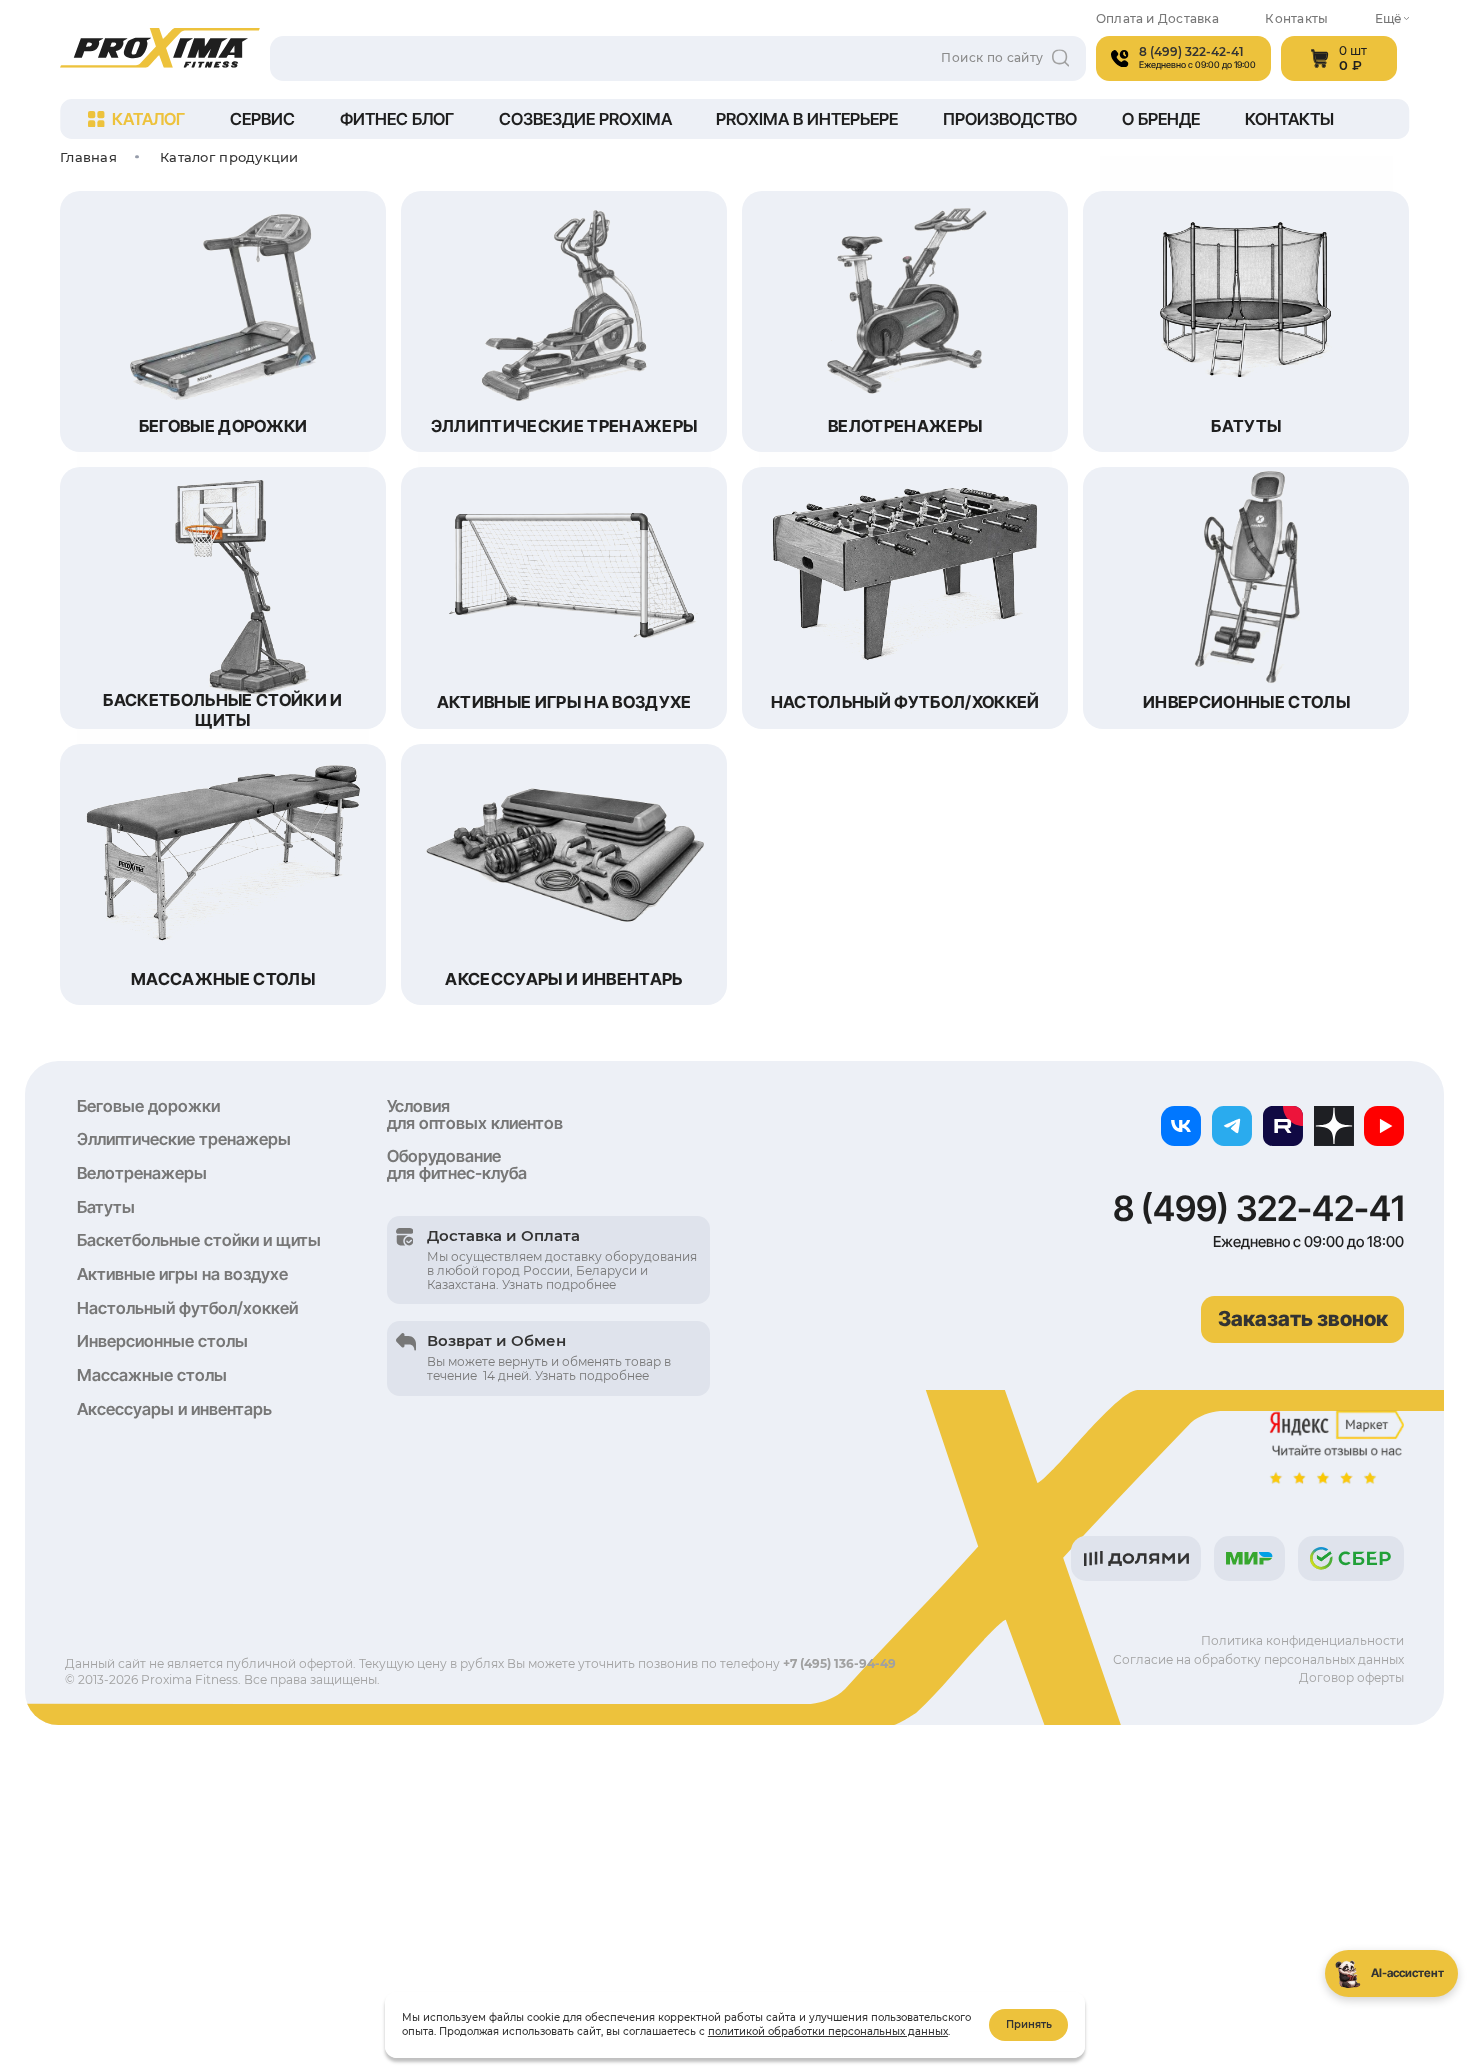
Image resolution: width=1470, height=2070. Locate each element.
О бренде (1161, 119)
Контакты (1296, 19)
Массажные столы (152, 1375)
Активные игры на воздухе (182, 1274)
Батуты (106, 1207)
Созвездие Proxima (585, 119)
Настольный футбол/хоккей (187, 1308)
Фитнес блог (397, 119)
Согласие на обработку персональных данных (1258, 1660)
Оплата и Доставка (1157, 19)
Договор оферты (1351, 1678)
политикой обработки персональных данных (828, 2031)
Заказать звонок (1303, 1318)
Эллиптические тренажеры (184, 1139)
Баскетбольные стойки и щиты (199, 1240)
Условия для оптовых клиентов (475, 1114)
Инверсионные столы (162, 1341)
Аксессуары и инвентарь (174, 1409)
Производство (1010, 119)
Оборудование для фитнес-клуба (457, 1164)
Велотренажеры (142, 1173)
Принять (1029, 2024)
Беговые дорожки (148, 1106)
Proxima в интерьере (807, 119)
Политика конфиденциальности (1302, 1641)
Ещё (1388, 19)
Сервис (262, 119)
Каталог (148, 119)
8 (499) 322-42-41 (1258, 1208)
